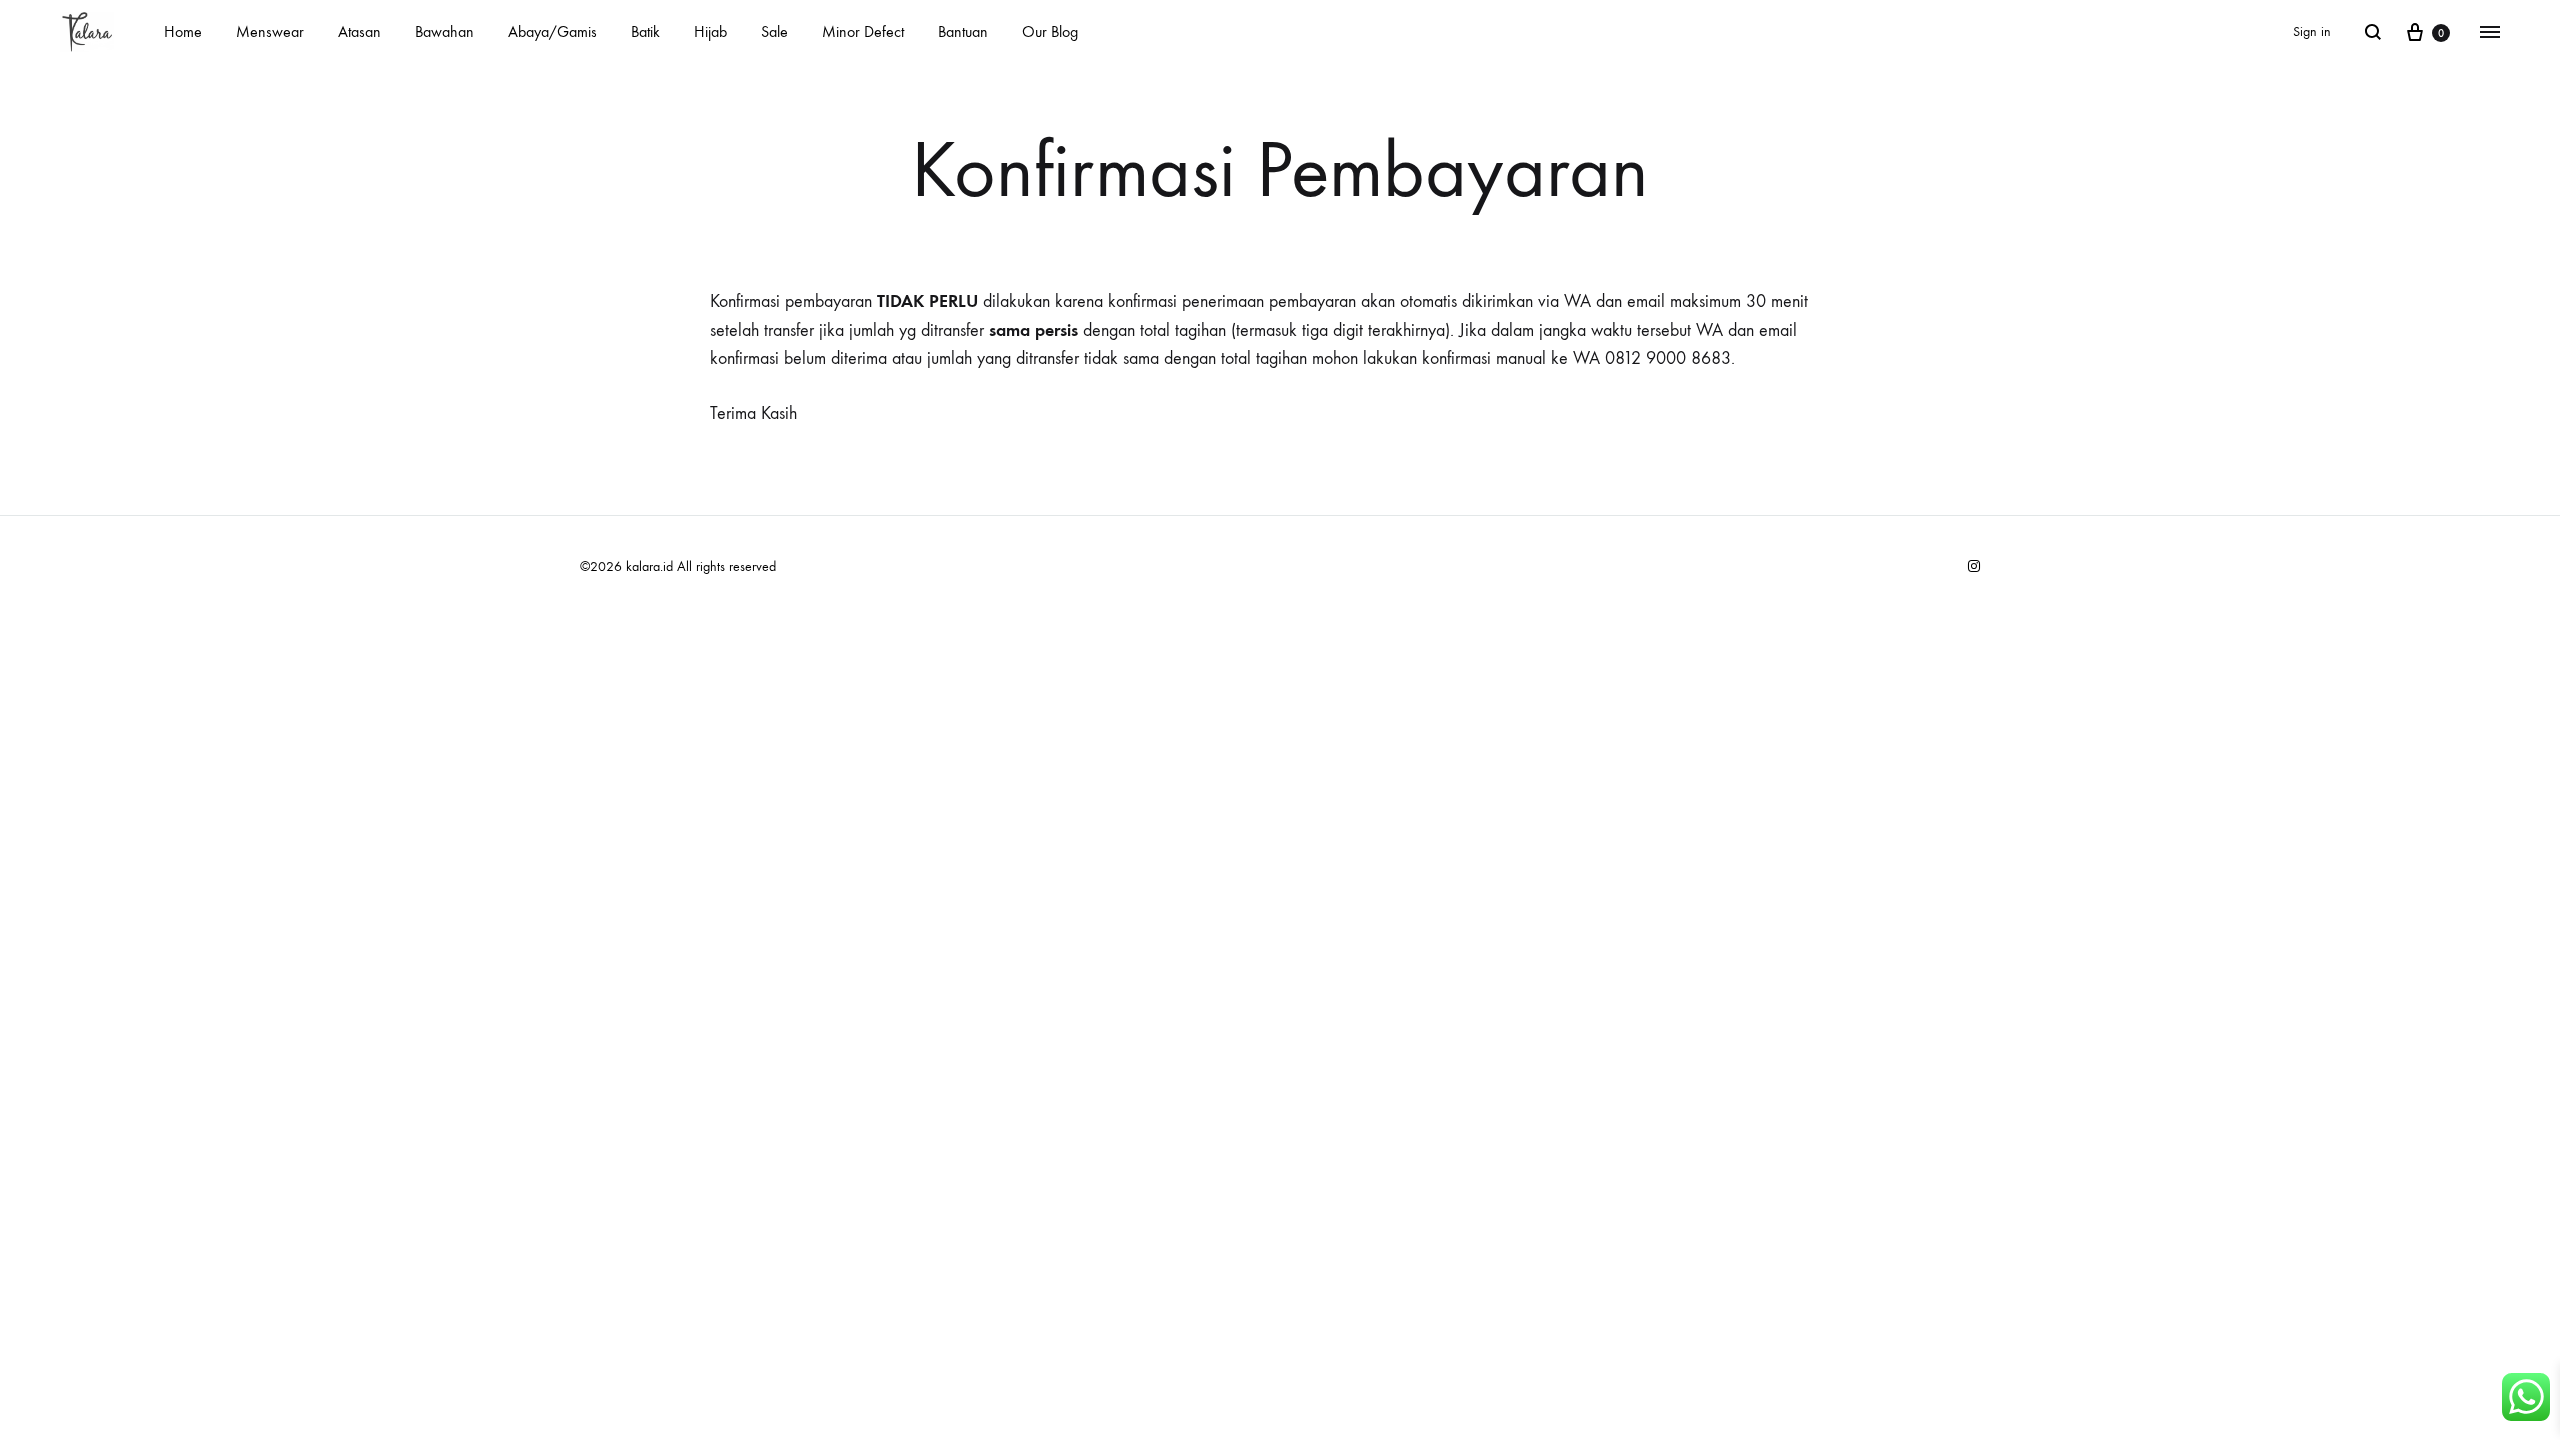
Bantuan (963, 31)
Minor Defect (863, 31)
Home (183, 31)
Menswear (270, 31)
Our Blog (1050, 31)
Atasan (359, 31)
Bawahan (444, 31)
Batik (645, 31)
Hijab (710, 31)
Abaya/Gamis (552, 31)
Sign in (2312, 31)
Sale (774, 31)
